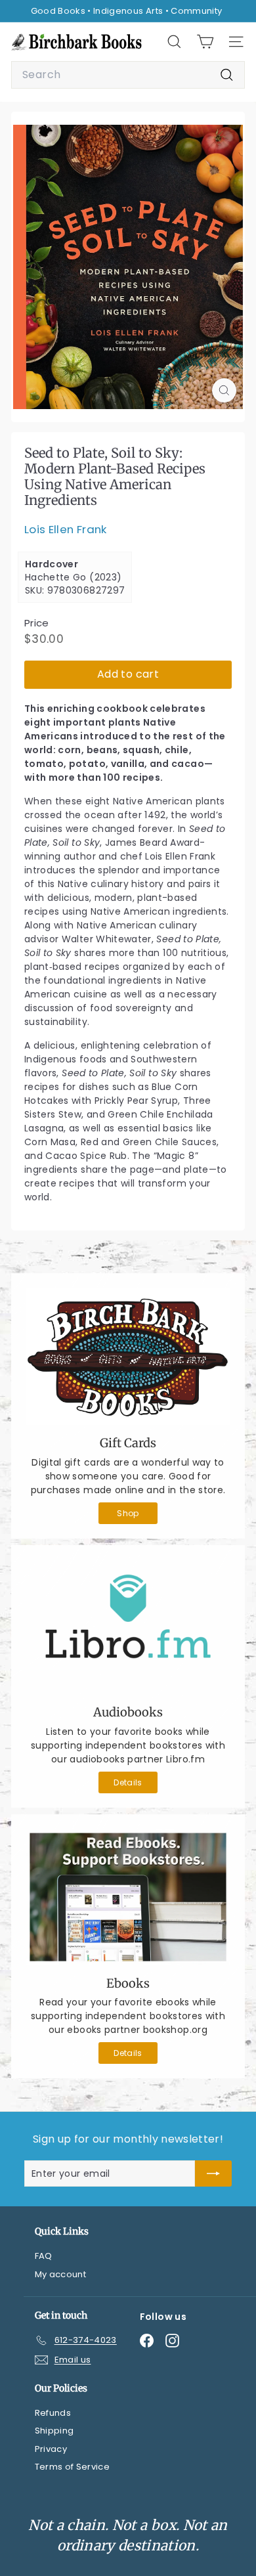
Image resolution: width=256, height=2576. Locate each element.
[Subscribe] (213, 2173)
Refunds (53, 2413)
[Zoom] (224, 390)
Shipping (54, 2431)
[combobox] (128, 75)
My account (61, 2274)
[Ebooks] (128, 1897)
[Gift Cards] (128, 1356)
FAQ (44, 2256)
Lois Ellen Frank (66, 529)
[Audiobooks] (128, 1627)
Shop (128, 1513)
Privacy (51, 2449)
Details (128, 1782)
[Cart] (205, 42)
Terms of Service (73, 2467)
